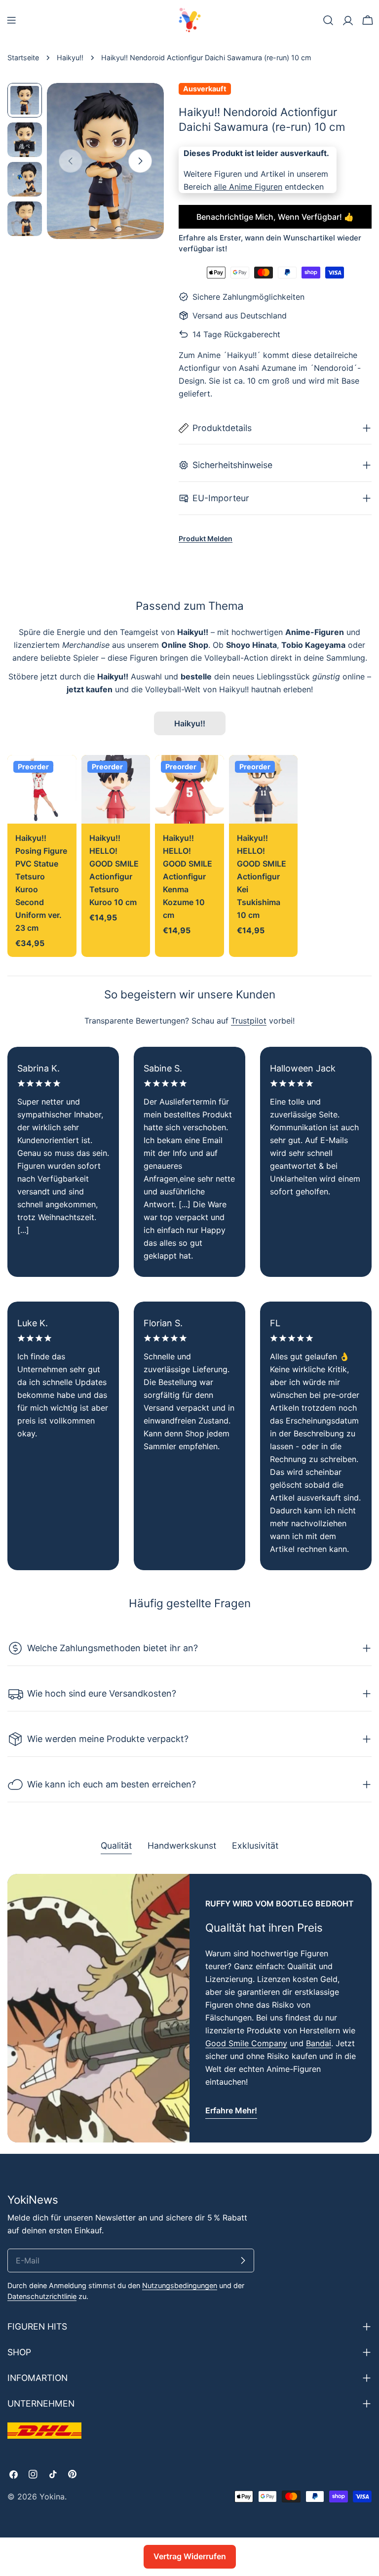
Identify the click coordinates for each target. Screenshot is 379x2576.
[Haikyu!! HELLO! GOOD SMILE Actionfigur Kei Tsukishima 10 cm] (264, 790)
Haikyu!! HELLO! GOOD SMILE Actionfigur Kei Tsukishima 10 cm (262, 876)
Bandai (319, 2043)
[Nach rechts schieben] (140, 161)
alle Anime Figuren (248, 187)
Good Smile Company (246, 2043)
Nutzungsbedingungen (180, 2285)
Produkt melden (206, 538)
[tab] (116, 1847)
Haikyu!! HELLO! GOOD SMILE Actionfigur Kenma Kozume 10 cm (188, 876)
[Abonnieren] (243, 2260)
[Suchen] (328, 20)
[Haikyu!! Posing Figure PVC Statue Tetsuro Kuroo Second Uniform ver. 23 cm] (42, 790)
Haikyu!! (70, 58)
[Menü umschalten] (11, 20)
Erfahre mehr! (231, 2110)
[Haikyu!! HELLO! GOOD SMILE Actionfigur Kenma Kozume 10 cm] (189, 790)
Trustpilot (249, 1021)
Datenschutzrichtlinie (42, 2296)
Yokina (52, 2497)
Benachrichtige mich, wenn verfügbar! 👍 (275, 217)
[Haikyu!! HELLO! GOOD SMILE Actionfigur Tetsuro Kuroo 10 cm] (116, 790)
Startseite (23, 58)
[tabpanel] (189, 2008)
